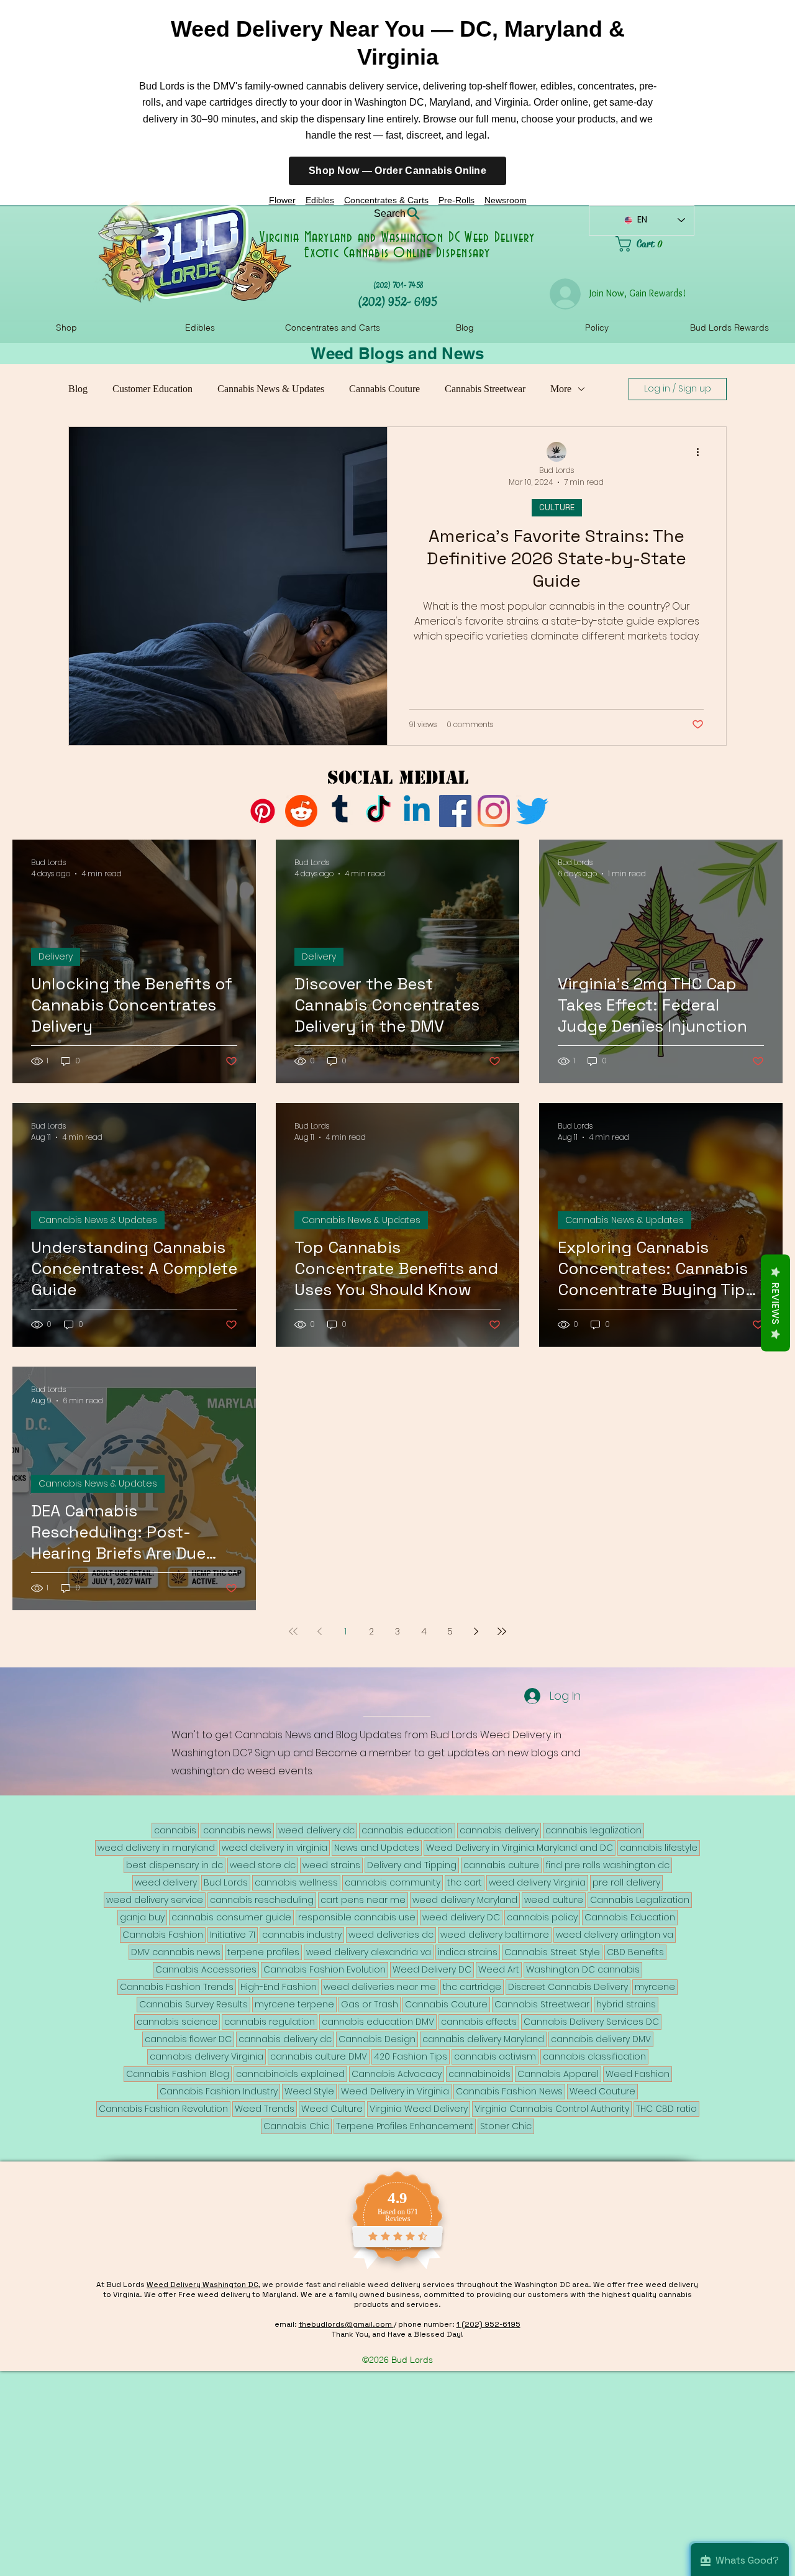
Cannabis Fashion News (509, 2091)
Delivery (56, 956)
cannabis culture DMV (319, 2056)
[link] (655, 244)
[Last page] (502, 1631)
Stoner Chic (506, 2126)
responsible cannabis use (357, 1917)
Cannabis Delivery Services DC (591, 2022)
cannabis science (177, 2022)
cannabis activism (495, 2056)
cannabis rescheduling (262, 1900)
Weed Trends (265, 2109)
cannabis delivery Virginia (207, 2056)
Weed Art (499, 1969)
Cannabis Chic (296, 2126)
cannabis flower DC (188, 2039)
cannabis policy (542, 1917)
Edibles (320, 200)
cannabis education (407, 1830)
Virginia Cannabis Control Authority (552, 2109)
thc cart (465, 1882)
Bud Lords (226, 1882)
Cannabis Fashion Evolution (325, 1969)
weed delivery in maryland (156, 1848)
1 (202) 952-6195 (488, 2324)
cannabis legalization (593, 1830)
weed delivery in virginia (275, 1848)
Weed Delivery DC (432, 1969)
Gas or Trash (370, 2004)
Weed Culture (332, 2109)
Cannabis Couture (384, 389)
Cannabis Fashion (163, 1935)
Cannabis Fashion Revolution (163, 2109)
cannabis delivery (499, 1830)
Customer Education (152, 389)
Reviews (775, 1303)
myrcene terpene (294, 2004)
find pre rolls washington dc (608, 1865)
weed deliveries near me (380, 1987)
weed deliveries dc (391, 1935)
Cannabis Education (630, 1917)
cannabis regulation (270, 2022)
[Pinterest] (263, 811)
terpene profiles (263, 1952)
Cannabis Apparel (558, 2074)
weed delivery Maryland (465, 1900)
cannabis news (237, 1830)
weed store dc (263, 1865)
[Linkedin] (417, 811)
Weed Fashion (638, 2074)
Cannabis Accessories (206, 1969)
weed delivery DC (461, 1917)
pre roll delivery (626, 1882)
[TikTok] (378, 811)
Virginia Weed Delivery (419, 2109)
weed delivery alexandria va (369, 1952)
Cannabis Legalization (640, 1900)
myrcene (655, 1987)
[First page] (293, 1631)
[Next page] (476, 1631)
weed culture (554, 1900)
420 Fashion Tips (411, 2056)
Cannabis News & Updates (271, 389)
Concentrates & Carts (386, 200)
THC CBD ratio (666, 2109)
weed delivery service (155, 1900)
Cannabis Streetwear (485, 389)
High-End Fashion (279, 1987)
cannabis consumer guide (231, 1917)
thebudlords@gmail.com (346, 2324)
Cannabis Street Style (552, 1952)
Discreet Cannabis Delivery (568, 1987)
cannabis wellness (296, 1882)
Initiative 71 (233, 1935)
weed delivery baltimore (495, 1935)
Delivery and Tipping (412, 1865)
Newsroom (506, 200)
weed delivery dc (316, 1830)
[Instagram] (494, 811)
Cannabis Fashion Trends (177, 1987)
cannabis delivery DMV (601, 2039)
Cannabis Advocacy (397, 2074)
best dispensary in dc (175, 1865)
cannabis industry (302, 1935)
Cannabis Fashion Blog (178, 2074)
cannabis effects (479, 2022)
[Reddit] (301, 811)
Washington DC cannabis (583, 1969)
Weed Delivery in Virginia (395, 2091)
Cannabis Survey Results (193, 2004)
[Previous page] (319, 1631)
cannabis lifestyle (659, 1848)
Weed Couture (602, 2091)
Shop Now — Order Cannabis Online (397, 171)
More (561, 389)
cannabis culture (501, 1865)
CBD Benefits (635, 1952)
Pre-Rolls (457, 200)
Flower (282, 200)
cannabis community (393, 1882)
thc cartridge (472, 1987)
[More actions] (702, 452)
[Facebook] (455, 811)
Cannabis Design (377, 2039)
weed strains (331, 1865)
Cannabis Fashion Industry (219, 2091)
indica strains (468, 1952)
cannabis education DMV (378, 2022)
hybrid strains (626, 2004)
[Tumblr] (340, 811)
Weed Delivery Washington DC (202, 2285)
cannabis (175, 1830)
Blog (78, 389)
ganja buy (142, 1917)
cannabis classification (594, 2056)
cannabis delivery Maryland (483, 2039)
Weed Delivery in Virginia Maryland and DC (520, 1848)
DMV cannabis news (176, 1952)
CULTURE (557, 507)
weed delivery (166, 1882)
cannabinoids (479, 2074)
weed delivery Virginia (537, 1882)
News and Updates (377, 1848)
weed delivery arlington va (615, 1935)
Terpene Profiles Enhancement (405, 2126)
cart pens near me (363, 1900)
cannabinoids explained (290, 2074)
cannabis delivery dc (285, 2039)
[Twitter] (532, 811)
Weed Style (309, 2091)
